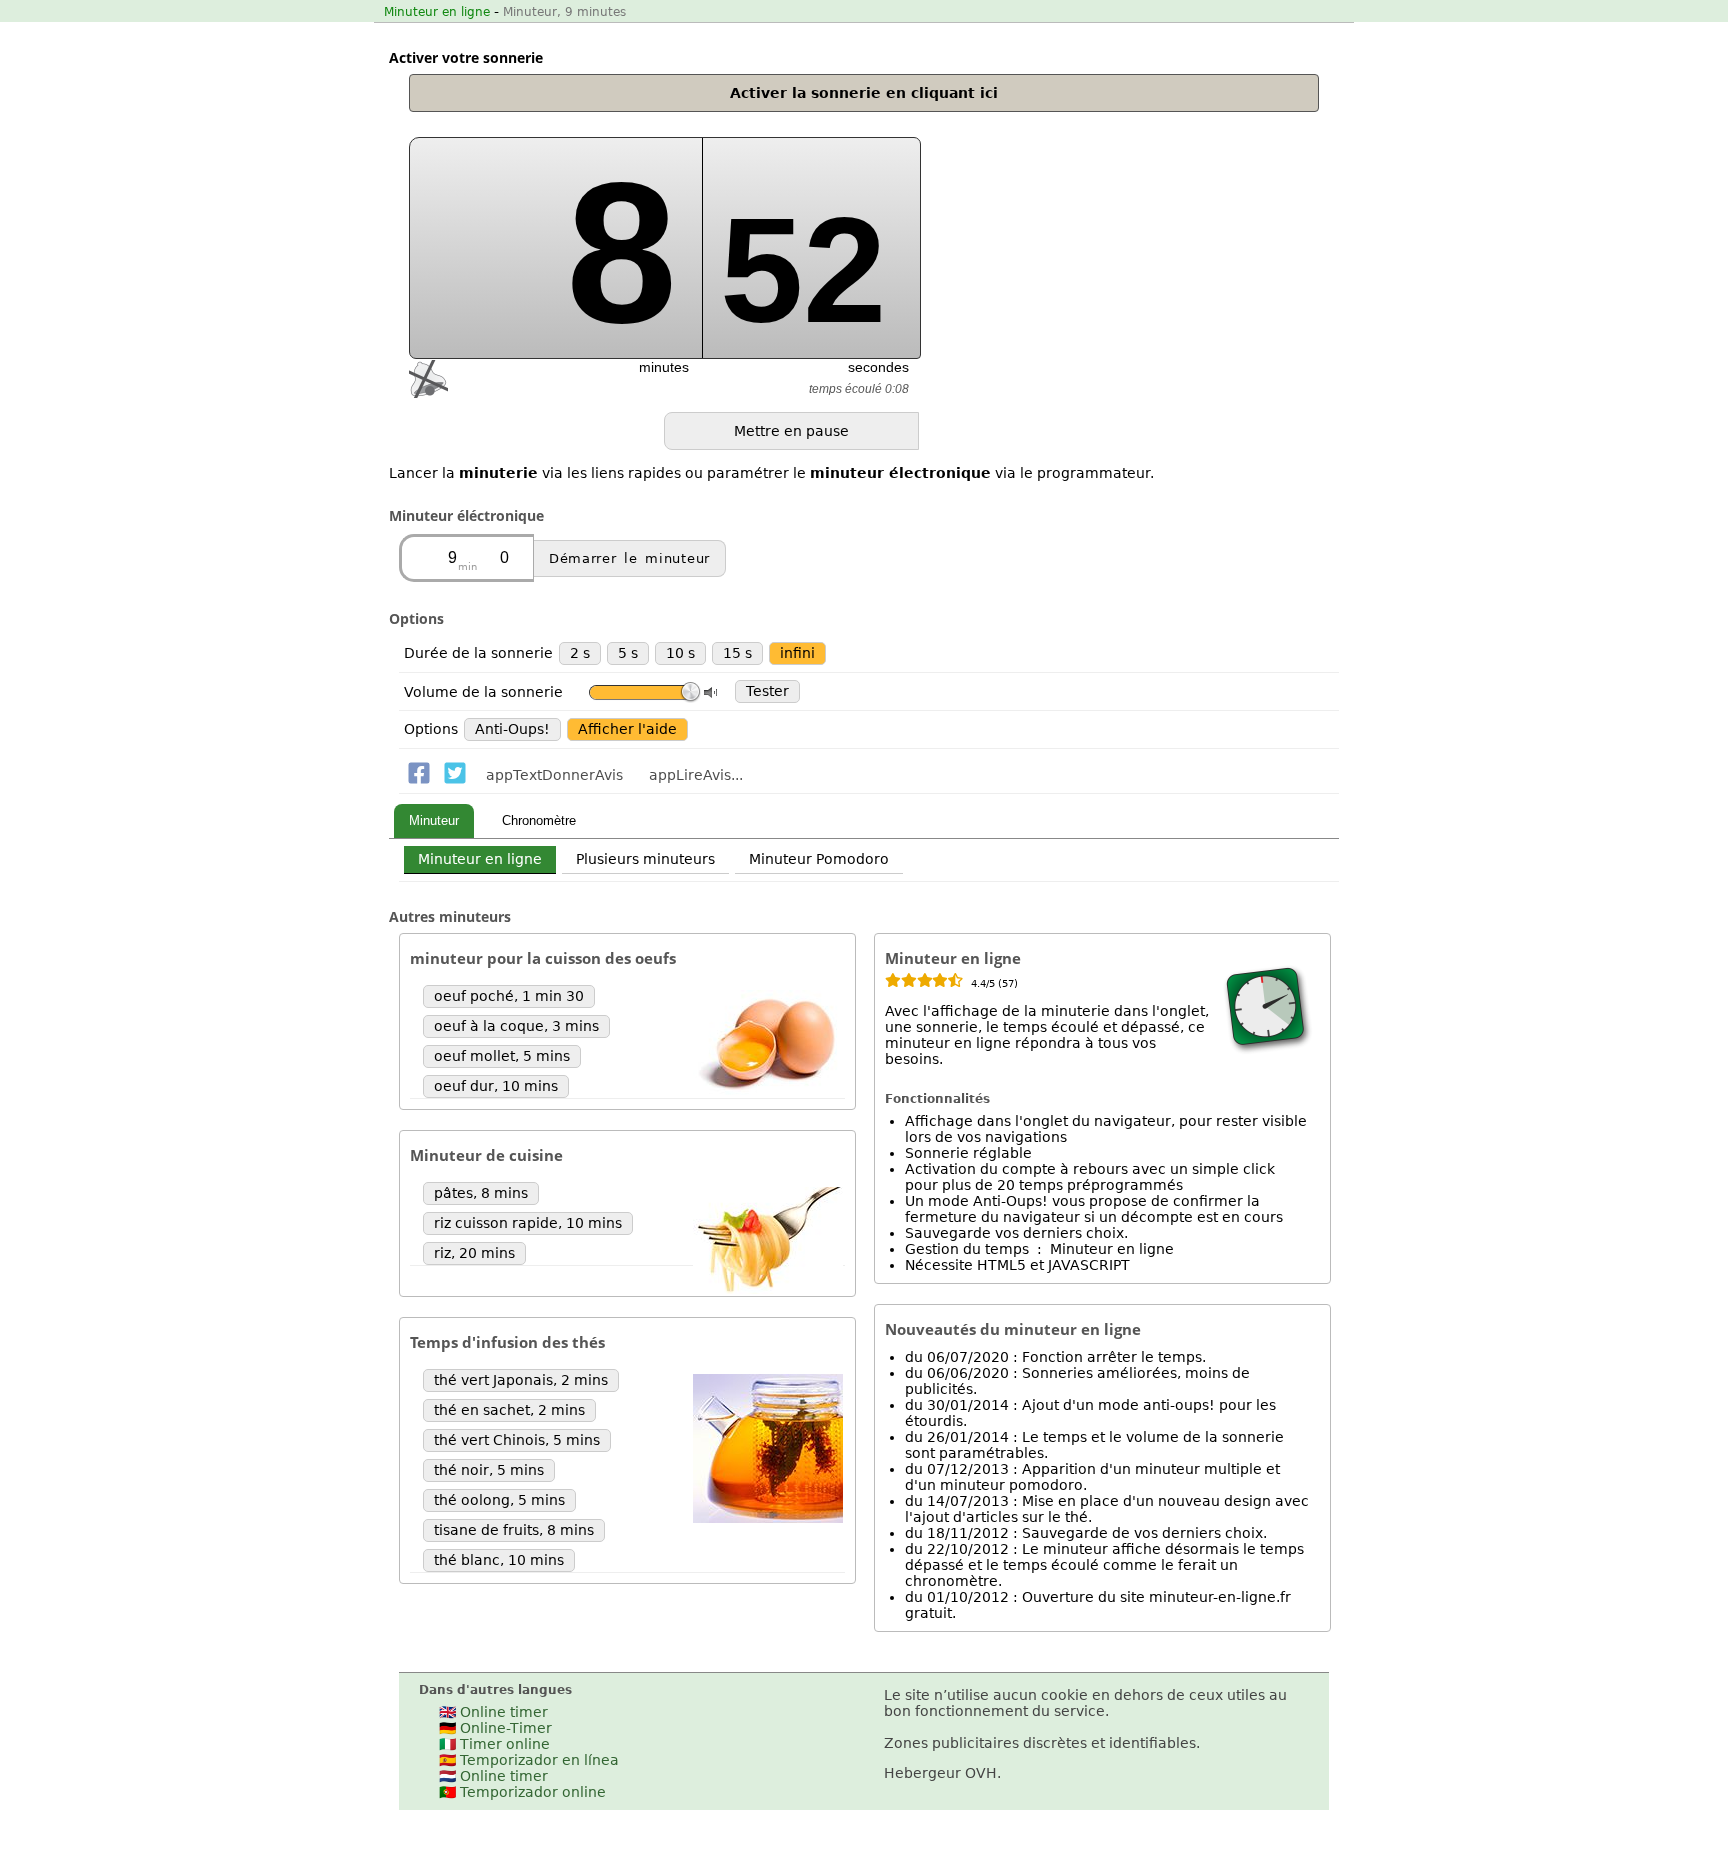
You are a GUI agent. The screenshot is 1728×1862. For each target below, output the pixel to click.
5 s (628, 653)
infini (797, 653)
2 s (580, 653)
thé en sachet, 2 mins (509, 1410)
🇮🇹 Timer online (494, 1744)
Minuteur (434, 820)
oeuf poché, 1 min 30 (509, 996)
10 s (680, 653)
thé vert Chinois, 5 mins (517, 1440)
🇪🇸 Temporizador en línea (529, 1760)
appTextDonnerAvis (554, 775)
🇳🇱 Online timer (493, 1776)
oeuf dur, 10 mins (496, 1086)
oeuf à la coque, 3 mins (516, 1026)
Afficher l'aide (627, 729)
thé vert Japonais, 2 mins (521, 1380)
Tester (767, 691)
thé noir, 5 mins (489, 1470)
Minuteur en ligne (437, 12)
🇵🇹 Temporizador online (522, 1792)
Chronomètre (539, 820)
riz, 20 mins (474, 1253)
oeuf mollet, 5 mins (502, 1056)
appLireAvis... (696, 775)
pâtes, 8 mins (481, 1193)
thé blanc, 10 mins (499, 1560)
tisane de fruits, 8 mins (514, 1530)
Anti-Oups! (512, 729)
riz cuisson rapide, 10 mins (528, 1223)
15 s (737, 653)
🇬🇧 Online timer (493, 1712)
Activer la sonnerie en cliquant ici (864, 93)
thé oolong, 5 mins (499, 1500)
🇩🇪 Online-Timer (495, 1728)
